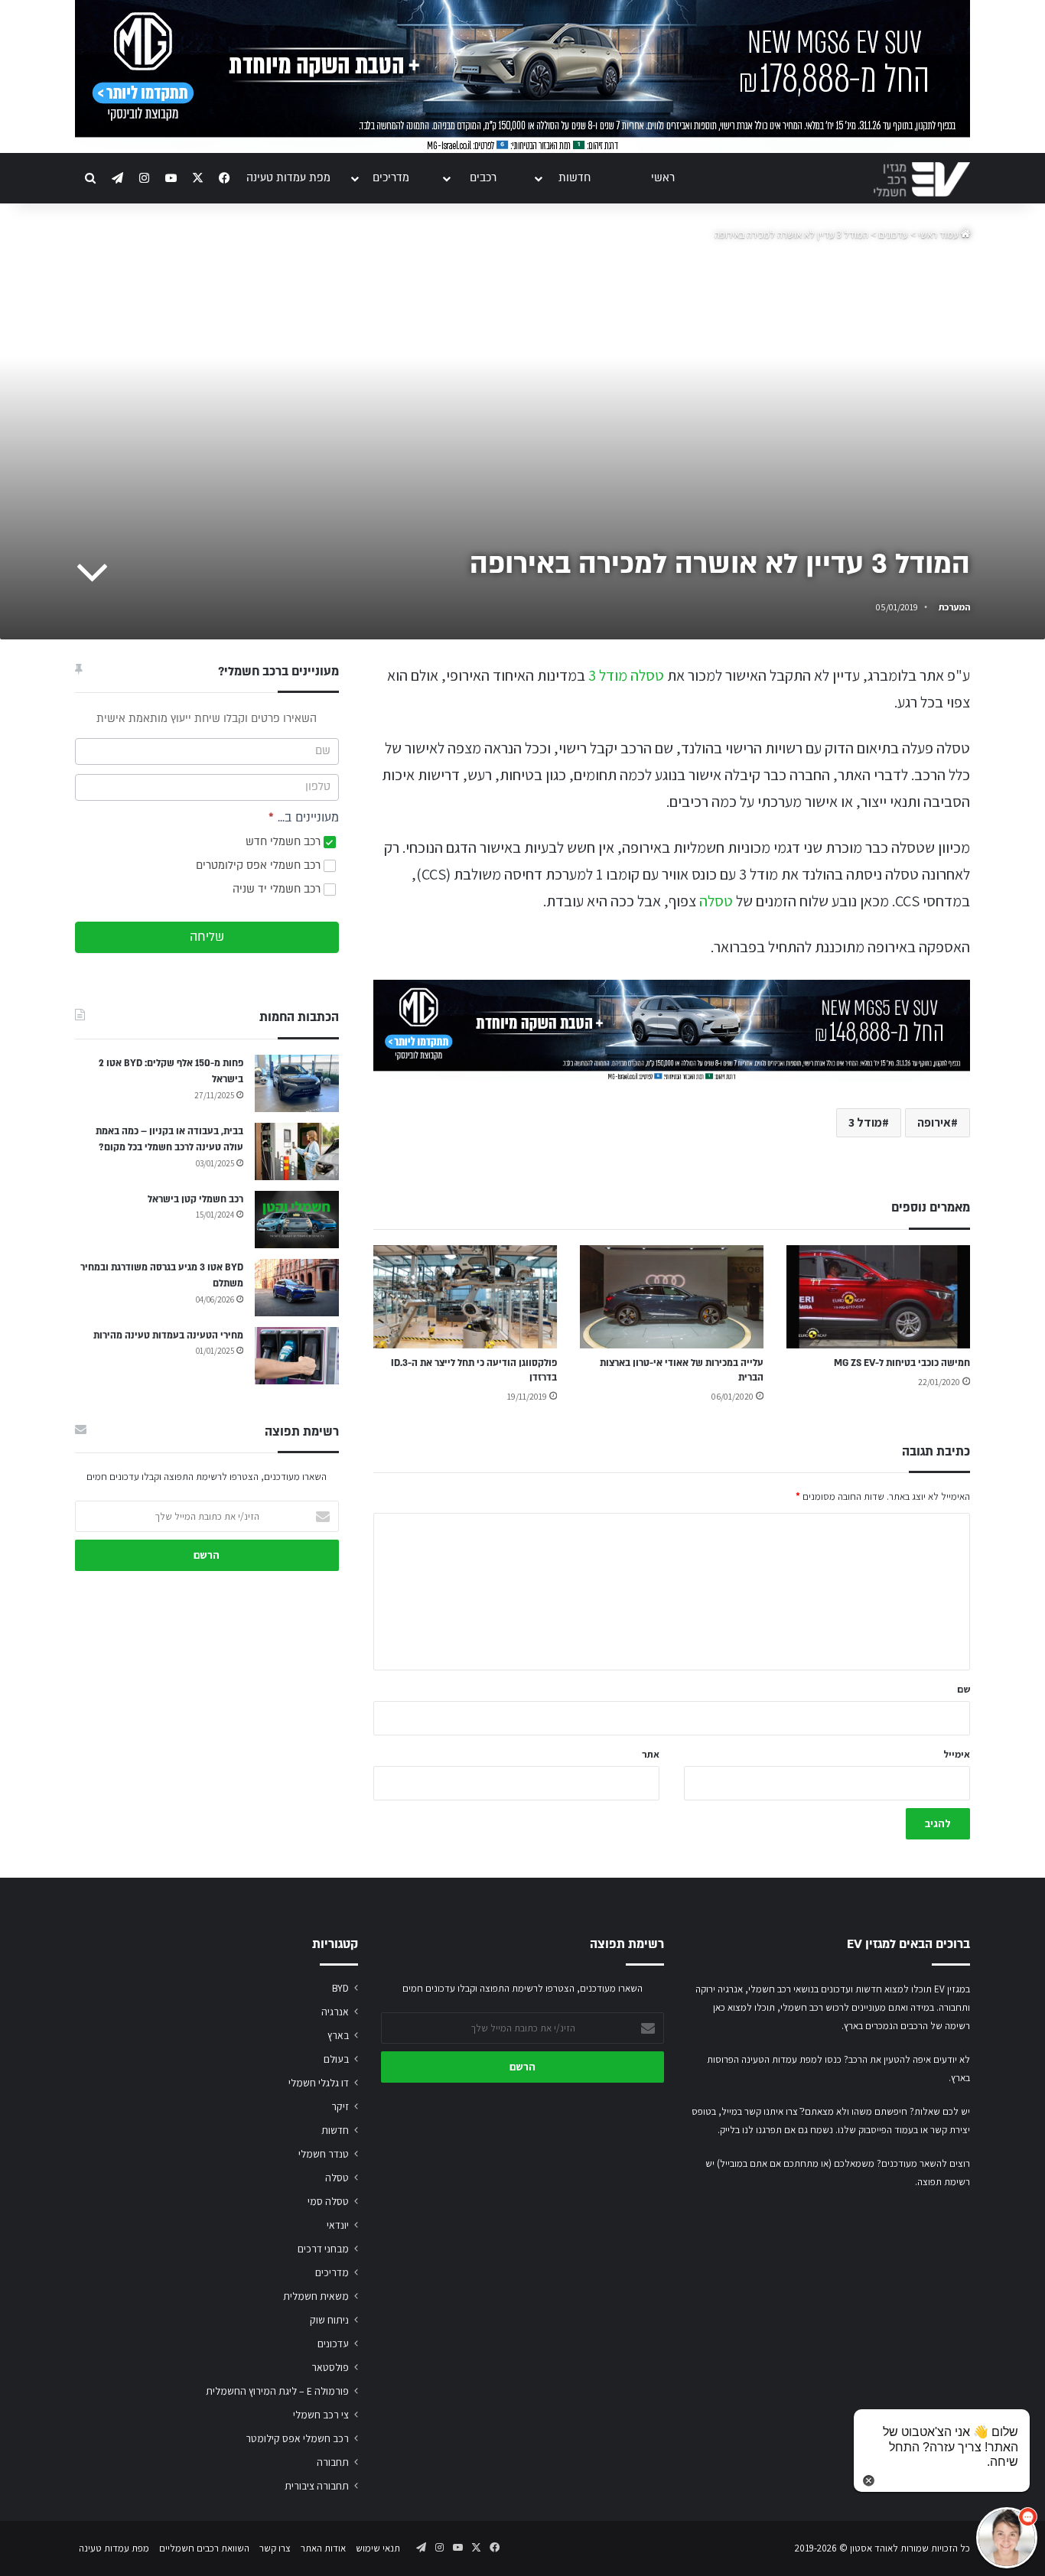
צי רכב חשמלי (321, 2415)
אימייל (957, 1754)
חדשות (575, 178)
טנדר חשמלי (324, 2154)
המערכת (954, 607)
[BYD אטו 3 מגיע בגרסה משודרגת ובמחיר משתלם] (297, 1288)
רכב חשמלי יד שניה (278, 889)
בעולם (336, 2059)
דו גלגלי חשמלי (319, 2083)
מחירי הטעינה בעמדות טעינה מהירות (168, 1335)
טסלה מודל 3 (626, 675)
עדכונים (893, 234)
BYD (340, 1988)
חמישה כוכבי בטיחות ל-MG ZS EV (902, 1363)
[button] (1007, 2538)
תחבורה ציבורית (317, 2486)
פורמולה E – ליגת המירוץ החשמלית (277, 2391)
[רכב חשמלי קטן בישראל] (297, 1220)
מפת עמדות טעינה (288, 178)
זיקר (340, 2106)
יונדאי (338, 2225)
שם (964, 1689)
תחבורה (333, 2462)
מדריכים (391, 178)
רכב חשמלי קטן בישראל (195, 1199)
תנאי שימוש (378, 2548)
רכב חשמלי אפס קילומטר (297, 2438)
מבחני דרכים (323, 2249)
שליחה (207, 937)
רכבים (483, 178)
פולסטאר (330, 2367)
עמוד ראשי (939, 234)
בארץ (338, 2035)
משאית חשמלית (316, 2296)
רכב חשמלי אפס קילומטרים (260, 865)
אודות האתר (323, 2548)
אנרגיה (335, 2012)
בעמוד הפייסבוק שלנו (878, 2130)
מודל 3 (865, 1122)
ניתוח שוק (329, 2320)
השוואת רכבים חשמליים (204, 2548)
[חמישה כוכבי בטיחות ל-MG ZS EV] (878, 1297)
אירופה (934, 1122)
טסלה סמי (328, 2201)
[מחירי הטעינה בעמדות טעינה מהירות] (297, 1356)
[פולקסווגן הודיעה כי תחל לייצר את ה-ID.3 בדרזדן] (465, 1297)
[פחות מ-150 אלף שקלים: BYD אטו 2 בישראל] (297, 1083)
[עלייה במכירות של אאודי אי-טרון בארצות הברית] (672, 1297)
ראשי (663, 178)
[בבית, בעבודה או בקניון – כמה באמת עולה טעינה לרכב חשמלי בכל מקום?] (297, 1151)
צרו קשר (275, 2548)
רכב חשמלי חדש (285, 842)
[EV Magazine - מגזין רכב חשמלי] (922, 179)
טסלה (716, 901)
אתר (651, 1754)
